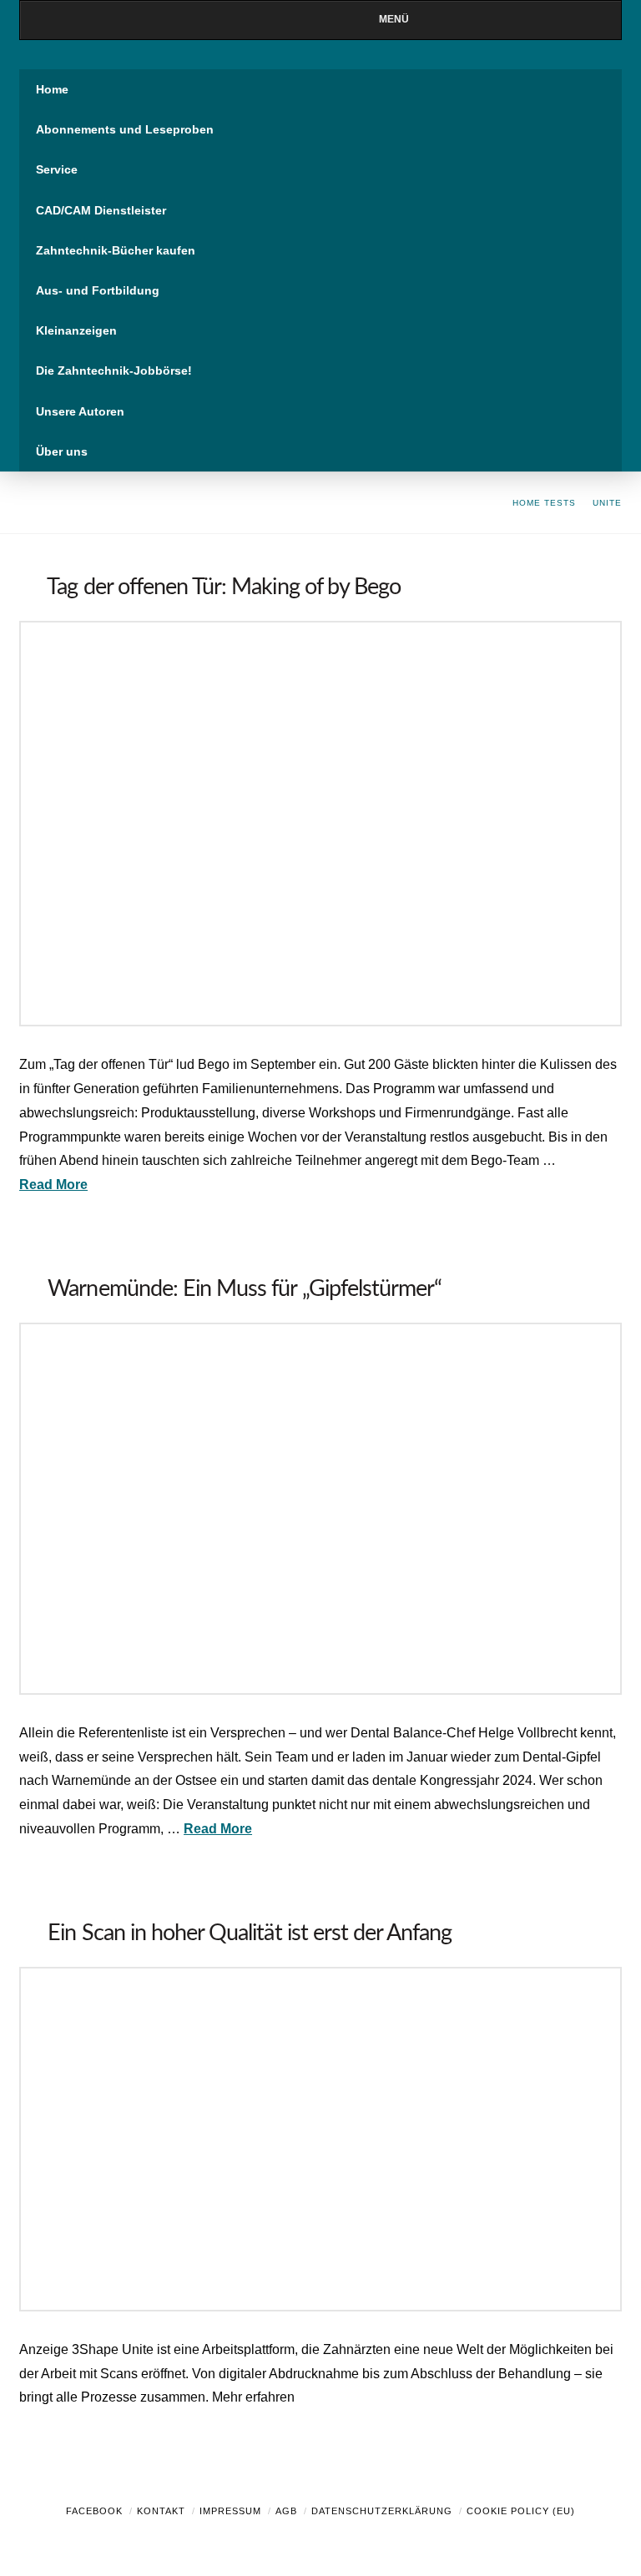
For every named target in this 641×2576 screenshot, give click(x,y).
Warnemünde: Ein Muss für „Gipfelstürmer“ (245, 1289)
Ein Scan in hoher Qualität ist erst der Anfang (250, 1933)
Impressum (230, 2511)
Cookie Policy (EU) (521, 2511)
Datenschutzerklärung (382, 2511)
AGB (286, 2511)
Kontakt (161, 2511)
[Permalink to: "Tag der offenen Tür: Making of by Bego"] (320, 824)
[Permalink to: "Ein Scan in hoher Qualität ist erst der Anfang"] (320, 2139)
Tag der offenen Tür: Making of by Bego (224, 587)
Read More (53, 1185)
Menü (394, 19)
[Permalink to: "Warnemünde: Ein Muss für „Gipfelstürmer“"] (320, 1509)
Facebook (94, 2511)
